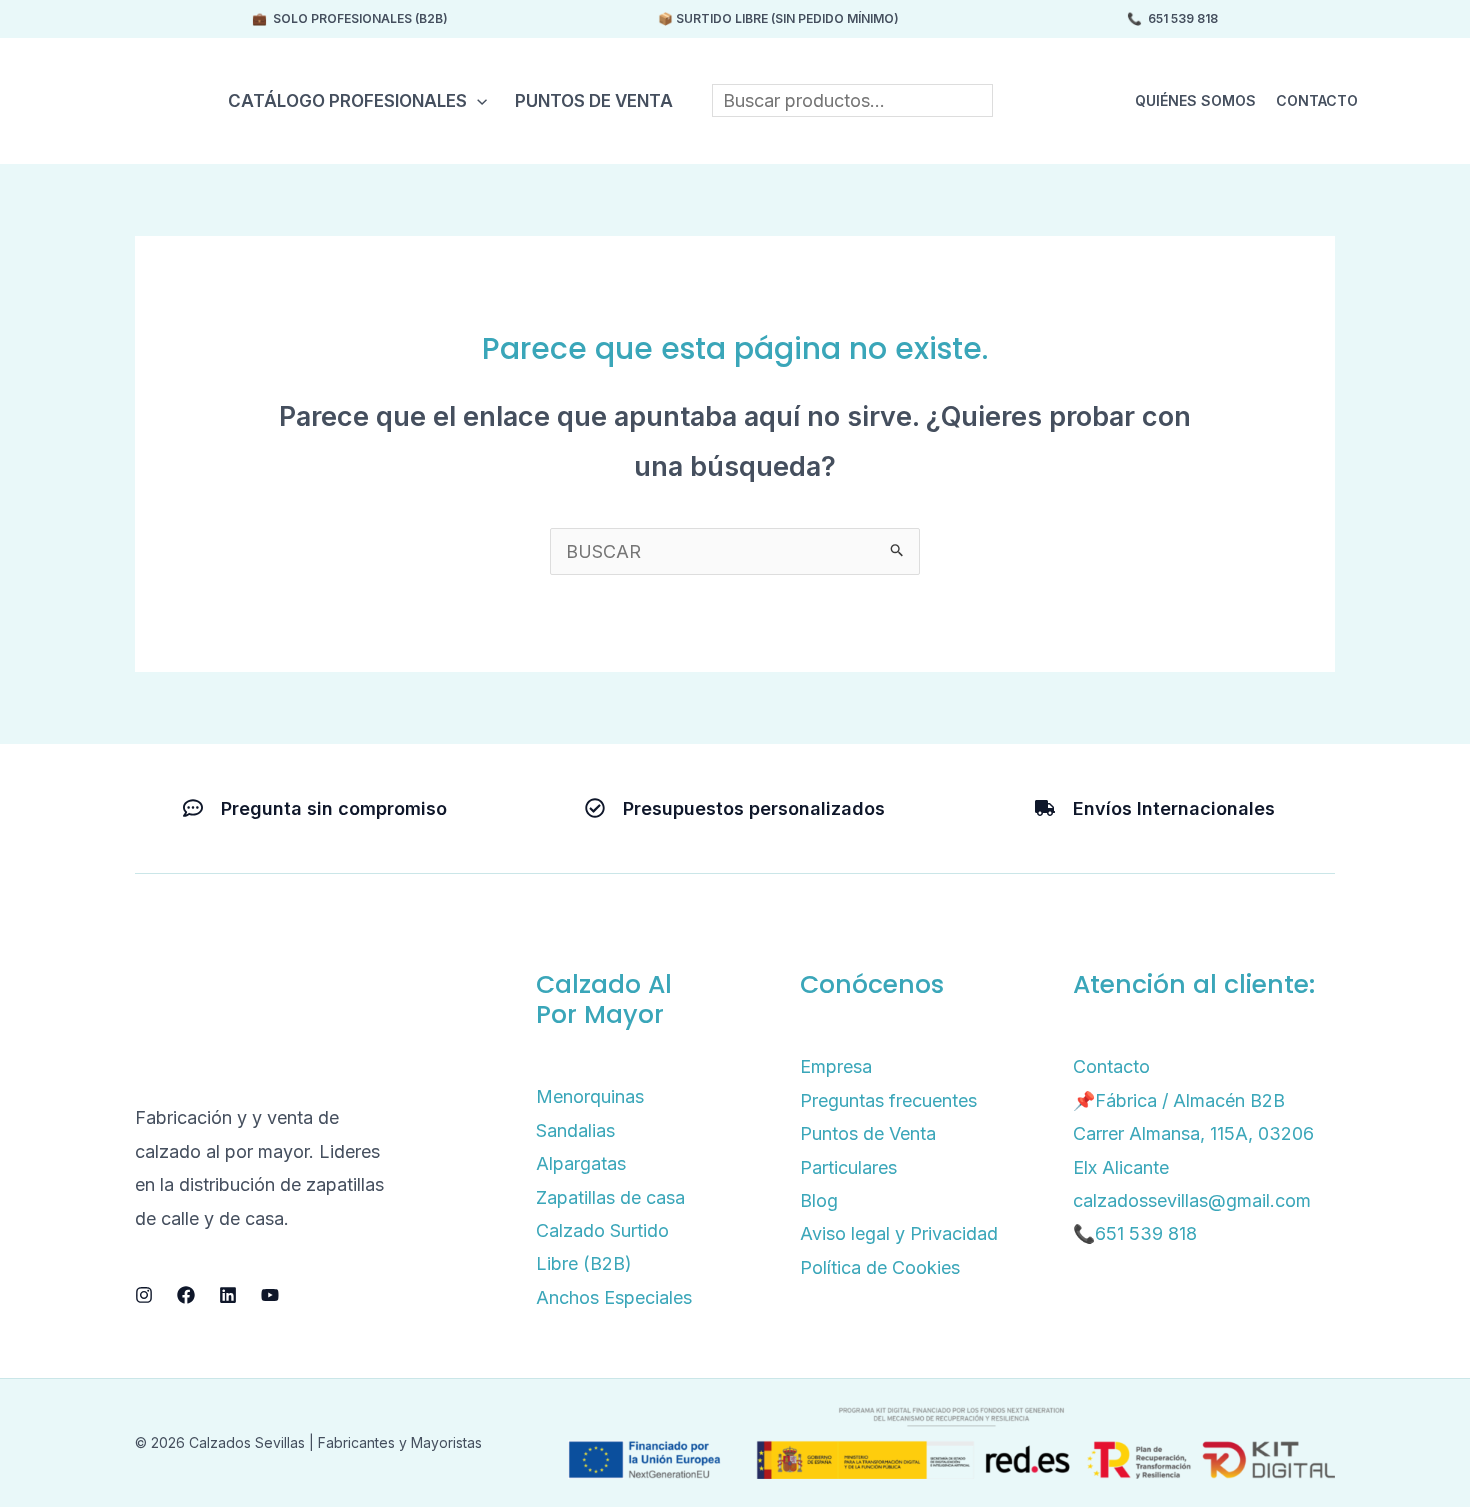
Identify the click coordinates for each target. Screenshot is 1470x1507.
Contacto (1111, 1066)
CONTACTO (1317, 100)
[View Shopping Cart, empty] (1409, 100)
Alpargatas (581, 1163)
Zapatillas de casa (610, 1197)
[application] (477, 101)
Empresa (836, 1066)
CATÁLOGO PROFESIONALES (347, 101)
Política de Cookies (880, 1267)
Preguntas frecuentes (888, 1100)
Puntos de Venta (594, 101)
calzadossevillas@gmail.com (1192, 1200)
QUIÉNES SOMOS (1195, 100)
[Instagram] (144, 1295)
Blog (819, 1200)
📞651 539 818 (1135, 1233)
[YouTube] (270, 1295)
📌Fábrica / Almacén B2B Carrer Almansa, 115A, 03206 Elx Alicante (1193, 1134)
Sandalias (575, 1130)
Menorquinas (590, 1096)
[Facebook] (186, 1295)
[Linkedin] (228, 1295)
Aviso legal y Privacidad (899, 1233)
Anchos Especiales (614, 1297)
